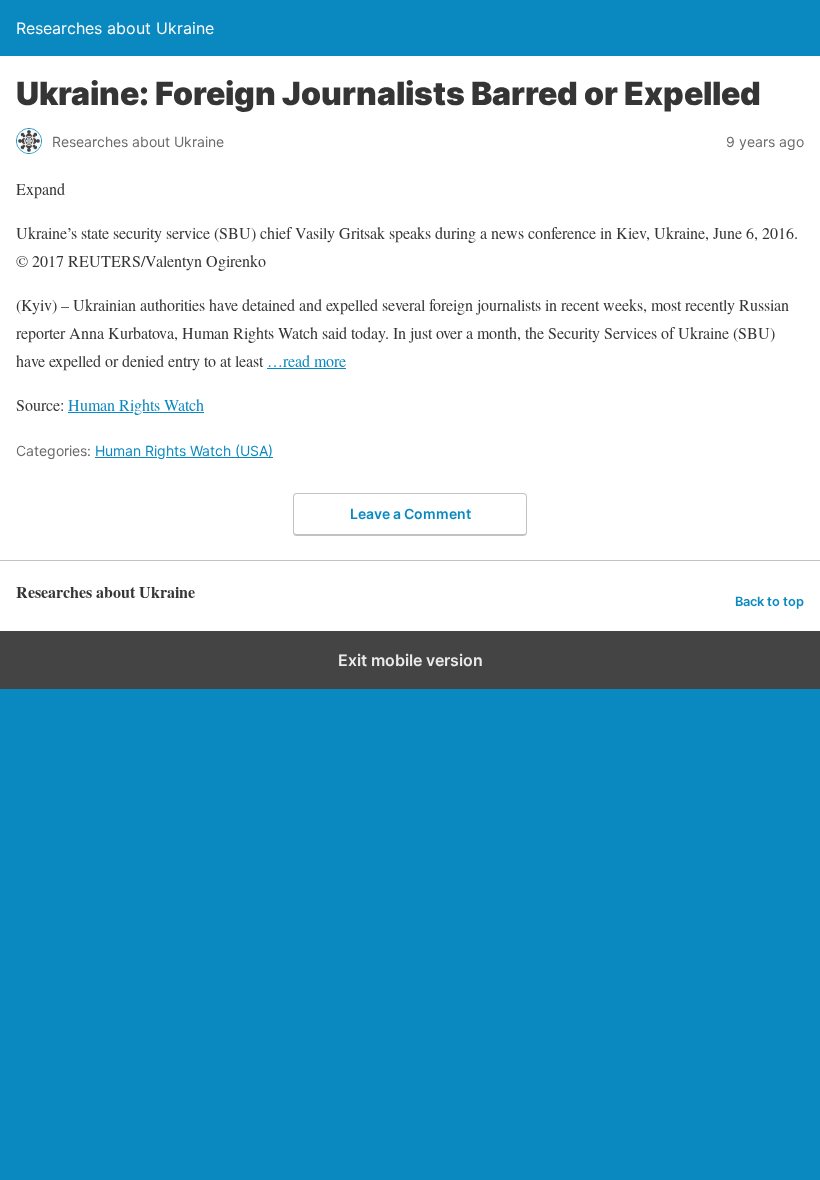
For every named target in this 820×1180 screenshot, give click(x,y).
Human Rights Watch (136, 404)
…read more (306, 360)
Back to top (769, 601)
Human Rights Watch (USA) (184, 450)
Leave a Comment (410, 513)
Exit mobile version (410, 660)
